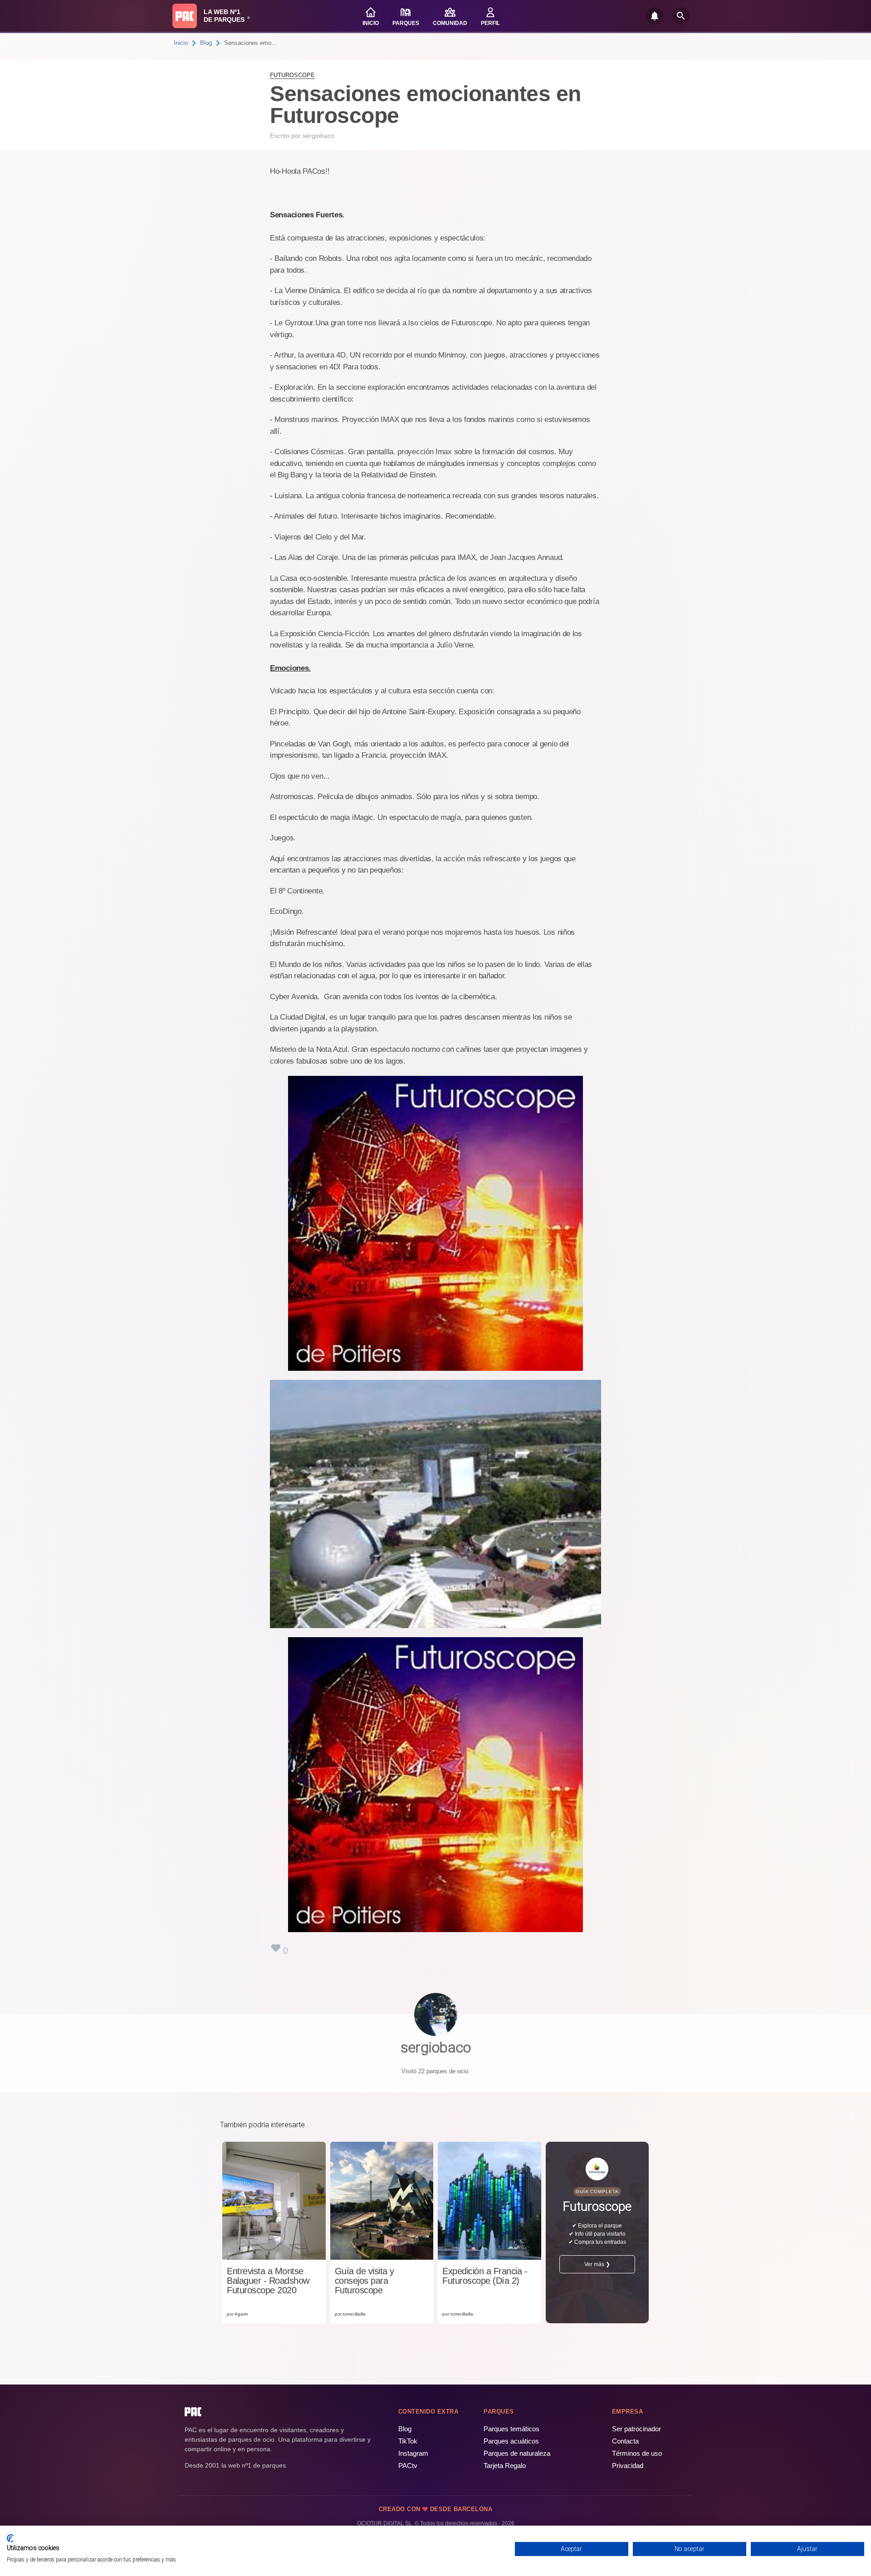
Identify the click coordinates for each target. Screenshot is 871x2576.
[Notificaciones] (655, 16)
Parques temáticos (511, 2429)
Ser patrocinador (636, 2429)
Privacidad (628, 2466)
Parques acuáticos (511, 2441)
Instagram (413, 2453)
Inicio (181, 43)
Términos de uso (637, 2453)
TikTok (408, 2441)
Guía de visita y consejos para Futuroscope (365, 2281)
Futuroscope (292, 75)
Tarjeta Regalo (505, 2466)
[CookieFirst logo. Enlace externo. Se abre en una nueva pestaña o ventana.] (10, 2538)
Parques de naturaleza (517, 2453)
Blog (206, 43)
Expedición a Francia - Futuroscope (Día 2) (485, 2276)
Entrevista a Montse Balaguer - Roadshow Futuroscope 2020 (268, 2281)
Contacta (625, 2441)
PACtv (408, 2466)
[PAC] (185, 16)
